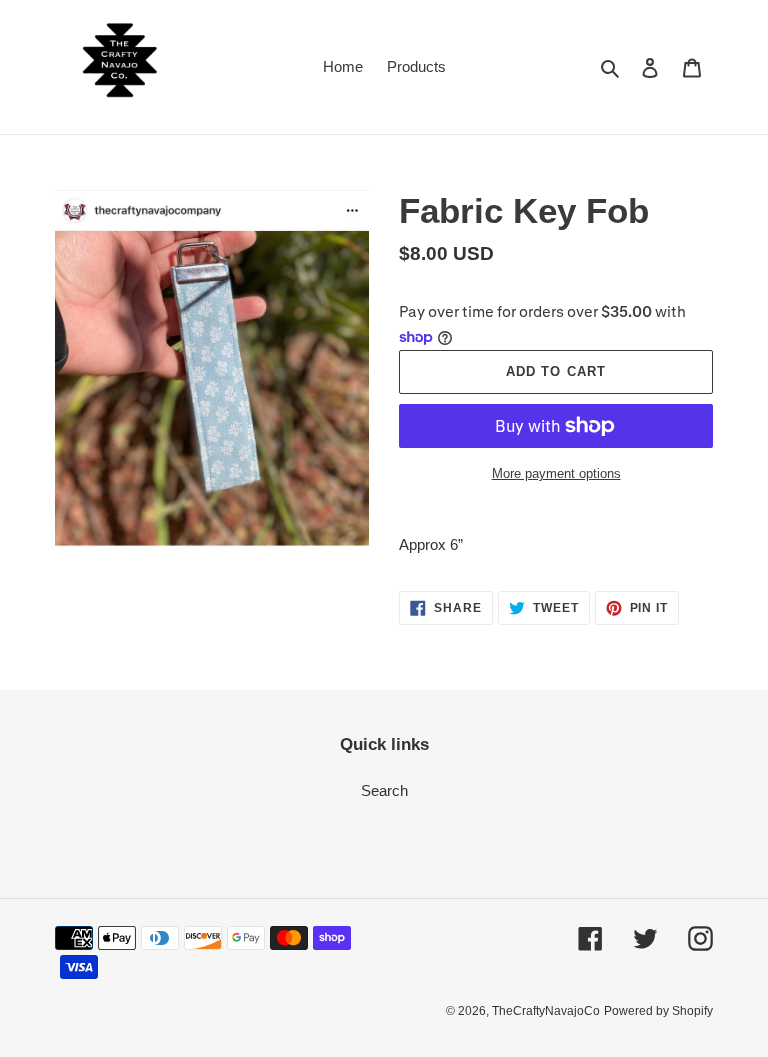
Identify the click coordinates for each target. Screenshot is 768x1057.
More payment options (556, 473)
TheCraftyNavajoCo (546, 1011)
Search (384, 790)
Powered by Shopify (658, 1011)
